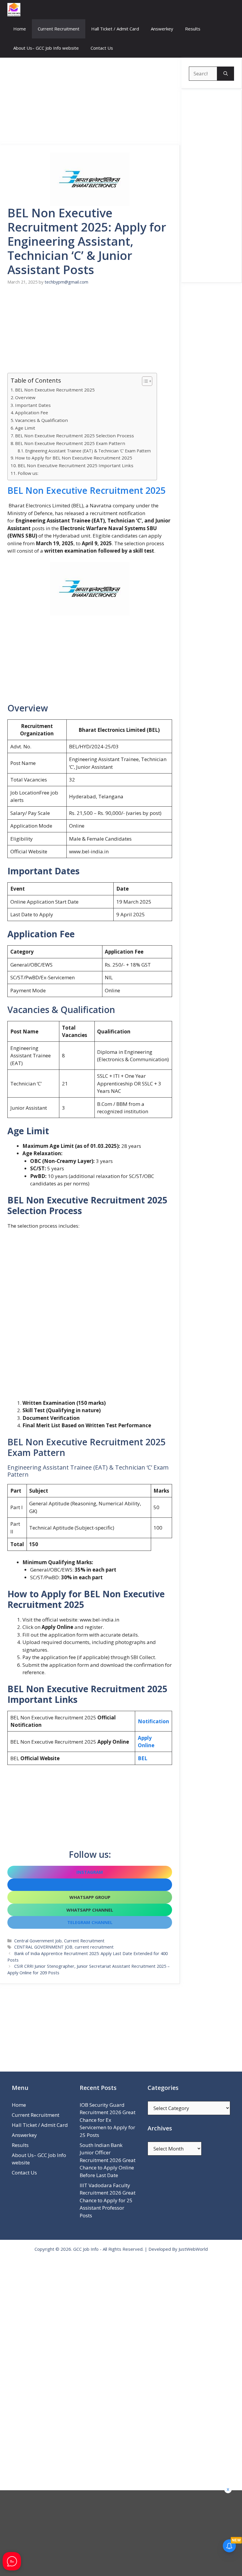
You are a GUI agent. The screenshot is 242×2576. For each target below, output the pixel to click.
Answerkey (162, 29)
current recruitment (94, 1947)
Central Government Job (38, 1941)
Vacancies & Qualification (41, 420)
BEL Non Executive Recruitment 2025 (55, 390)
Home (20, 29)
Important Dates (33, 405)
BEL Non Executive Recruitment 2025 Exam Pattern (70, 443)
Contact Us (102, 48)
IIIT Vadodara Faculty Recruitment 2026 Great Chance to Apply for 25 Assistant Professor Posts (108, 2200)
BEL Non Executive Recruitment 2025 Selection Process (75, 436)
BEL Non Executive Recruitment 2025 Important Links (76, 465)
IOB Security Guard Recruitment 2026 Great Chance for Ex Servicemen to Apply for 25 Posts (108, 2120)
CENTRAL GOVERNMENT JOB (43, 1947)
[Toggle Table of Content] (144, 381)
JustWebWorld (193, 2249)
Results (193, 29)
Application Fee (32, 412)
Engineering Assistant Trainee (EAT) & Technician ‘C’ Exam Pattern (88, 451)
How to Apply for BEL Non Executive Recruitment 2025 (74, 458)
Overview (25, 397)
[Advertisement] (90, 101)
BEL (143, 1758)
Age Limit (25, 428)
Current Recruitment (59, 29)
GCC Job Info (86, 2249)
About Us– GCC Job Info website (46, 48)
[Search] (226, 74)
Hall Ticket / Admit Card (115, 29)
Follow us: (28, 473)
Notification (153, 1721)
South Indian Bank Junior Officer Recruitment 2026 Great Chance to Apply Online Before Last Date (108, 2160)
